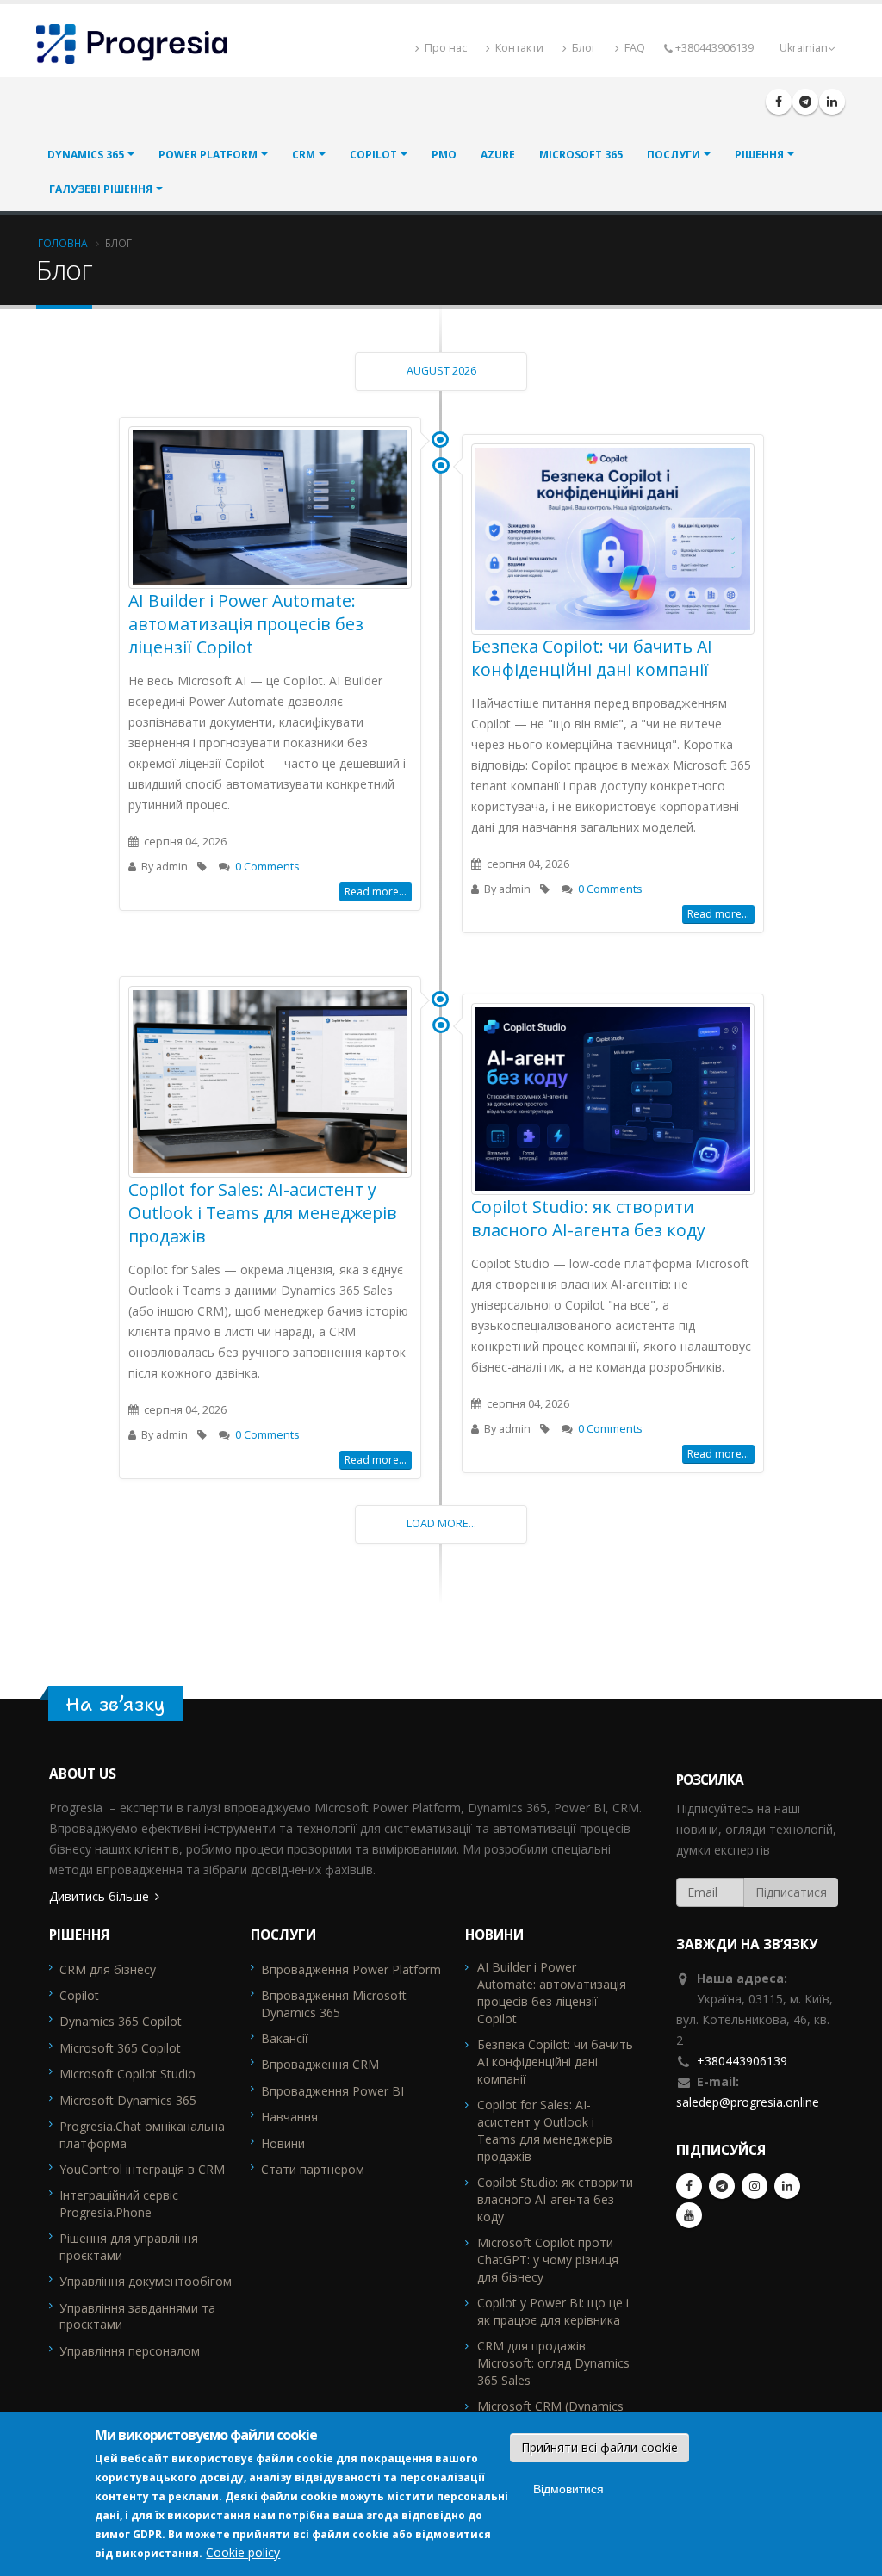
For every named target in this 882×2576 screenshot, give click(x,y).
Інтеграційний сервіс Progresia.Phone (119, 2204)
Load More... (441, 1523)
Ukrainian (804, 48)
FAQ (634, 48)
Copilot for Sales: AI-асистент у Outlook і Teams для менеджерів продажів (263, 1213)
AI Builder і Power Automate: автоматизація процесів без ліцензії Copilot (246, 624)
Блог (583, 48)
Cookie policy (243, 2552)
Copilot (373, 155)
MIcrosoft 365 (581, 155)
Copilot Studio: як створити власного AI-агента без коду (588, 1218)
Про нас (444, 48)
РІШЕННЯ (759, 155)
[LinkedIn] (832, 102)
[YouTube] (689, 2215)
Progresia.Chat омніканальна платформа (142, 2135)
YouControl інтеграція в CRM (142, 2169)
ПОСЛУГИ (674, 155)
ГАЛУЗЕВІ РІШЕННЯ (101, 189)
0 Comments (267, 867)
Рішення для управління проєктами (129, 2247)
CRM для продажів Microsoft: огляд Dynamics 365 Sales (553, 2363)
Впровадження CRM (320, 2064)
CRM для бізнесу (108, 1969)
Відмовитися (568, 2489)
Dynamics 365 (86, 155)
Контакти (518, 48)
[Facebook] (779, 102)
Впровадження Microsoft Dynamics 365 (334, 2004)
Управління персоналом (130, 2351)
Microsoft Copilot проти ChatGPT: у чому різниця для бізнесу (548, 2260)
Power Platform (208, 155)
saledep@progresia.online (748, 2102)
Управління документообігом (146, 2281)
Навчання (289, 2117)
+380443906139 (742, 2061)
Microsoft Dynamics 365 (128, 2100)
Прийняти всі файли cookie (599, 2447)
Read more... (376, 892)
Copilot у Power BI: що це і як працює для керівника (553, 2311)
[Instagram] (755, 2186)
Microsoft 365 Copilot (120, 2048)
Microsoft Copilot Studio (127, 2074)
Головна (63, 243)
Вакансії (285, 2038)
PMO (444, 155)
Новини (283, 2143)
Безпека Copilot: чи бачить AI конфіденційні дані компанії (592, 658)
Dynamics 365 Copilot (121, 2021)
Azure (498, 155)
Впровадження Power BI (332, 2091)
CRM (304, 155)
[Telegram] (805, 102)
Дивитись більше (99, 1896)
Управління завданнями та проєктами (137, 2316)
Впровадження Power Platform (351, 1969)
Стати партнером (313, 2169)
